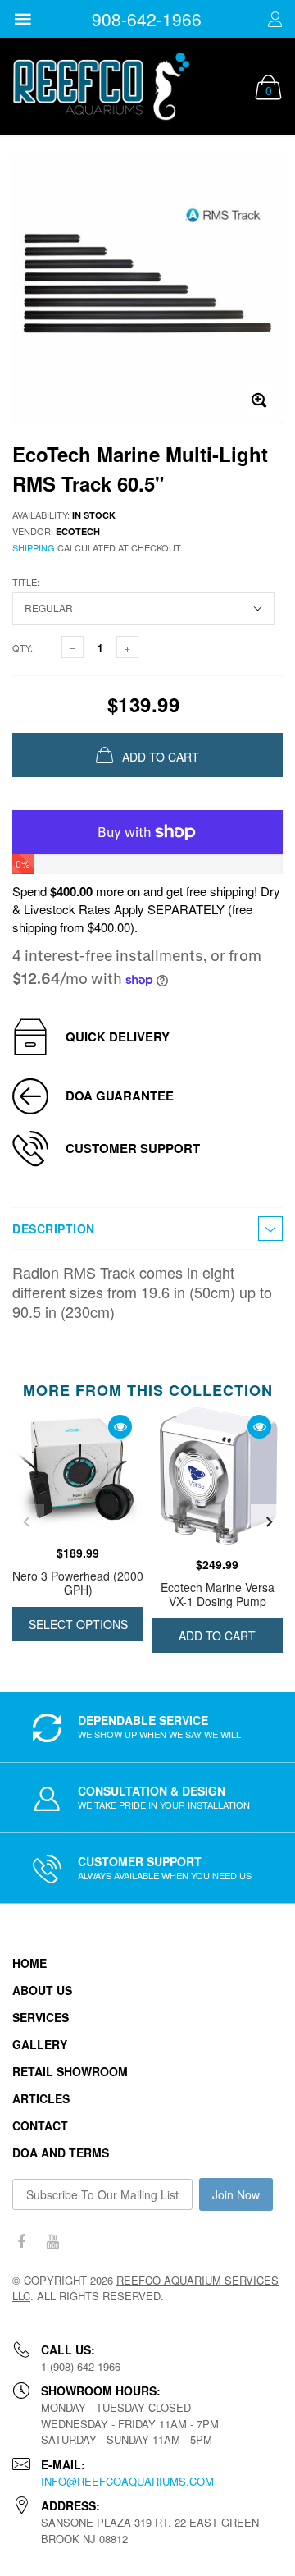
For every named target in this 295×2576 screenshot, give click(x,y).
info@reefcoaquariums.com (127, 2481)
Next (269, 1522)
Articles (41, 2098)
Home (29, 1963)
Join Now (236, 2194)
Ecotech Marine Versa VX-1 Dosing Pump (218, 1594)
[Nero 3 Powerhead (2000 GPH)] (78, 1471)
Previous (26, 1522)
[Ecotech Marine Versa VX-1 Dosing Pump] (217, 1477)
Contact (40, 2125)
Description (54, 1229)
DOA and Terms (61, 2153)
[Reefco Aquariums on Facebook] (21, 2242)
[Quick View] (120, 1427)
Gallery (40, 2044)
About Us (42, 1990)
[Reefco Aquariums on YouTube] (52, 2242)
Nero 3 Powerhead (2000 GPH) (78, 1583)
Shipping (34, 547)
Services (41, 2017)
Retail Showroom (70, 2071)
